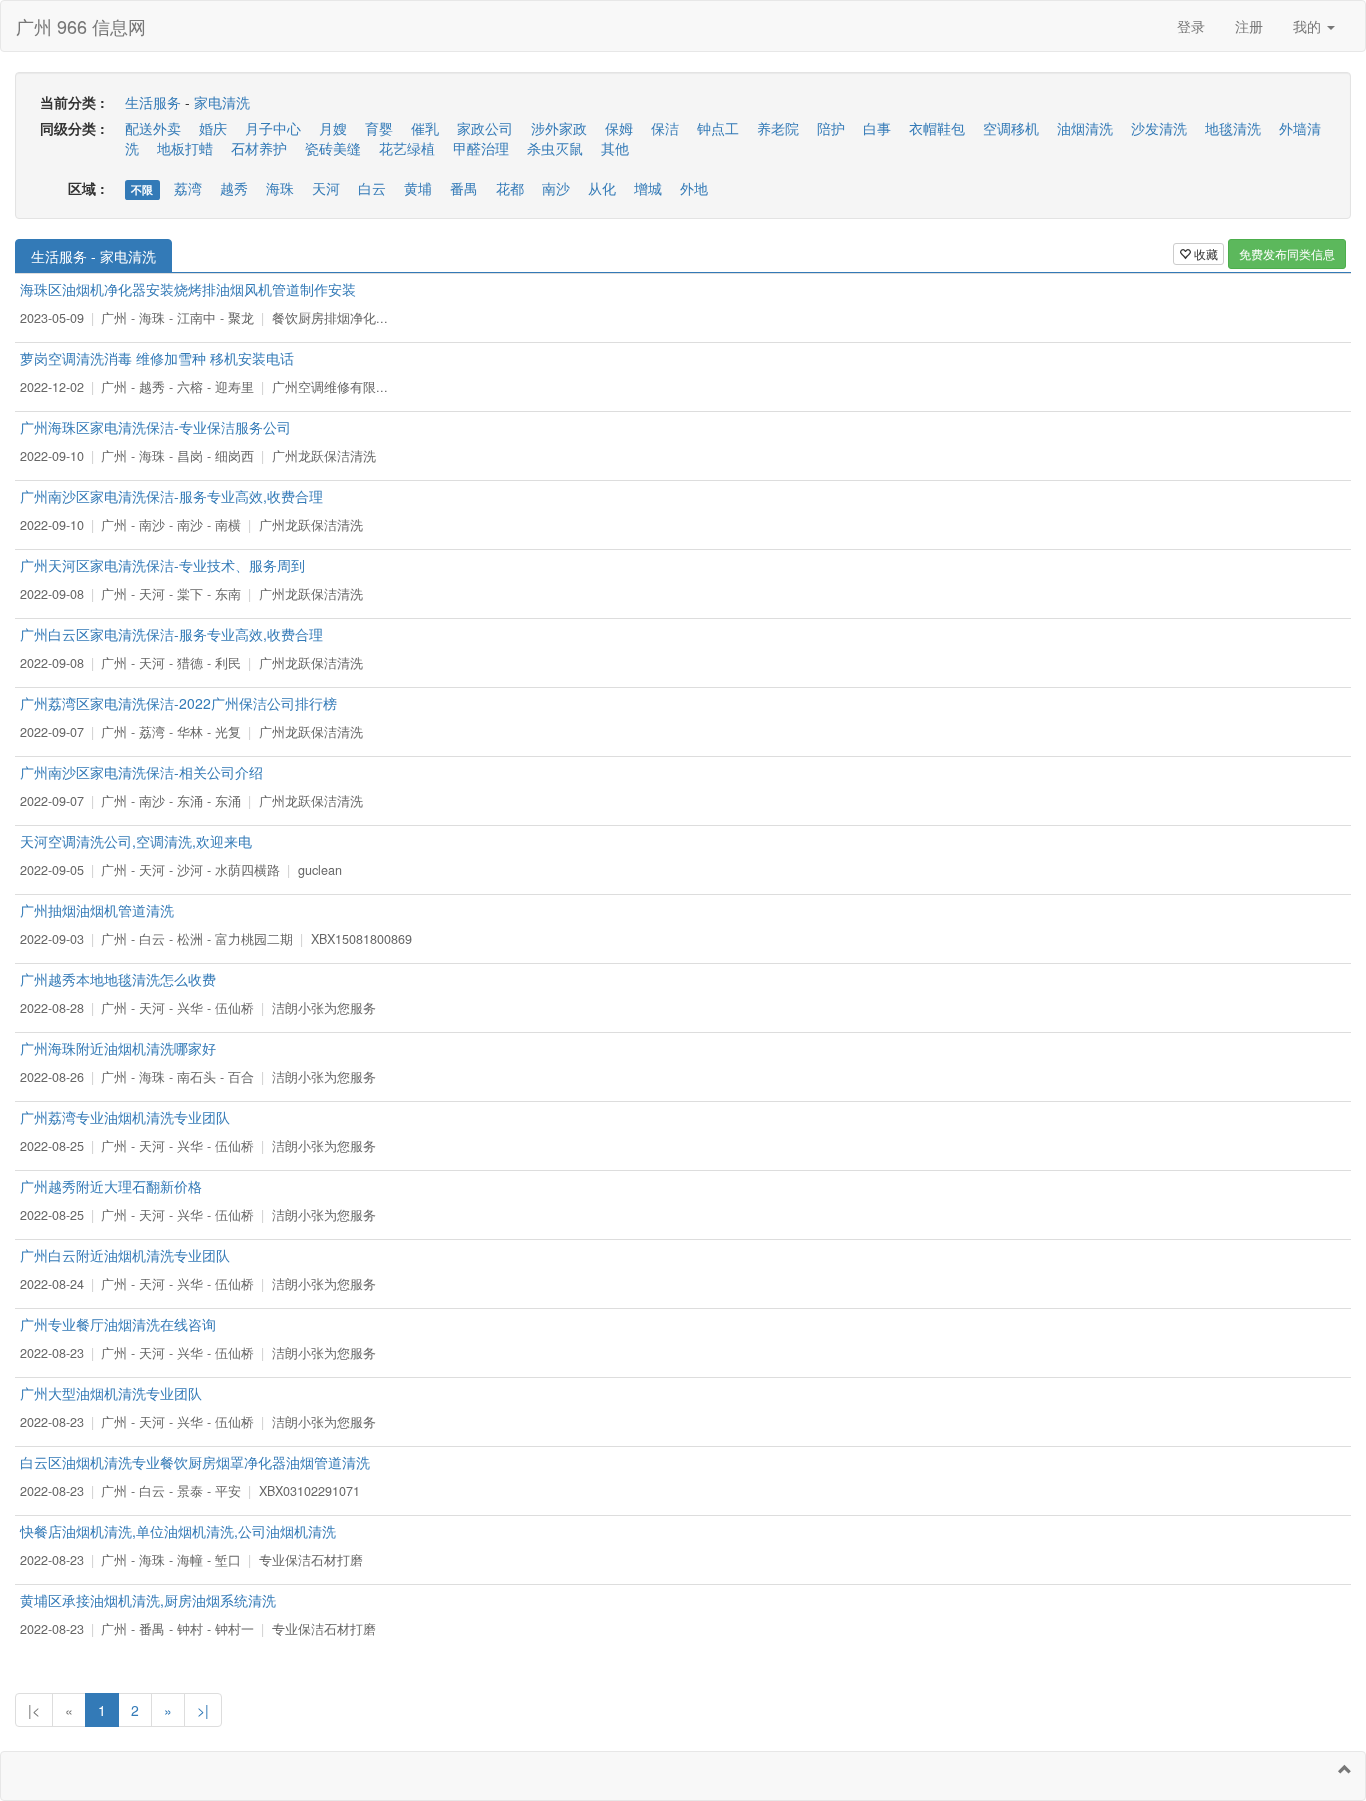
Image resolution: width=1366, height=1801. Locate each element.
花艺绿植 (407, 148)
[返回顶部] (1345, 1769)
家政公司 (485, 128)
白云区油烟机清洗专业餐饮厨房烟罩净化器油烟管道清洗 (195, 1462)
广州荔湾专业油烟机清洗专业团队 (125, 1117)
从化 (602, 188)
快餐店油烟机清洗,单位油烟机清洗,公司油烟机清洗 (178, 1531)
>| (203, 1710)
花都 (510, 188)
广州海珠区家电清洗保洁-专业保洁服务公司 (155, 427)
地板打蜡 (185, 148)
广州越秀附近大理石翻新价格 (111, 1186)
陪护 (831, 128)
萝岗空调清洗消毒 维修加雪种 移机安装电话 (157, 358)
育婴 (379, 128)
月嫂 (333, 128)
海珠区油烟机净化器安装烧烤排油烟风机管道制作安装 (188, 289)
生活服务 (153, 102)
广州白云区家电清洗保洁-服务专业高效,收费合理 (171, 634)
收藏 (1204, 253)
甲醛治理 (481, 148)
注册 (1249, 26)
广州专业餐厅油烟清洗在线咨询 (118, 1324)
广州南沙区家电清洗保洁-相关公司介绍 (141, 772)
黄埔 (418, 188)
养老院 (778, 128)
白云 (372, 188)
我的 (1309, 26)
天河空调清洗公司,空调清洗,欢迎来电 (136, 841)
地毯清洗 (1233, 128)
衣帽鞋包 (937, 128)
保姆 (619, 128)
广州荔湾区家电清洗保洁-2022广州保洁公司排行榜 (178, 703)
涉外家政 (559, 128)
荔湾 (188, 188)
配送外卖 (153, 128)
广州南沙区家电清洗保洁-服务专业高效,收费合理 (171, 496)
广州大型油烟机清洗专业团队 (111, 1393)
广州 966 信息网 (81, 26)
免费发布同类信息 (1287, 253)
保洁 (665, 128)
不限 (142, 189)
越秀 (234, 188)
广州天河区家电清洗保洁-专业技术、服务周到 (162, 565)
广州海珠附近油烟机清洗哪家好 (118, 1048)
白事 (877, 128)
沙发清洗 (1159, 128)
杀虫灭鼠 (555, 148)
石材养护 (259, 148)
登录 (1191, 26)
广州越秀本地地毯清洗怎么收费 (118, 979)
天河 (326, 188)
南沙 (556, 188)
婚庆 (213, 128)
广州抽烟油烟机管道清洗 (97, 910)
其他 (615, 148)
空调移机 (1011, 128)
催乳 (425, 128)
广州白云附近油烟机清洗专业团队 (125, 1255)
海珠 (280, 188)
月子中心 (273, 128)
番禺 (464, 188)
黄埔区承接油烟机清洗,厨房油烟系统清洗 (148, 1600)
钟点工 (718, 128)
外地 (694, 188)
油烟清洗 (1085, 128)
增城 (648, 188)
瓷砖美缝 (333, 148)
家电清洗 (222, 102)
